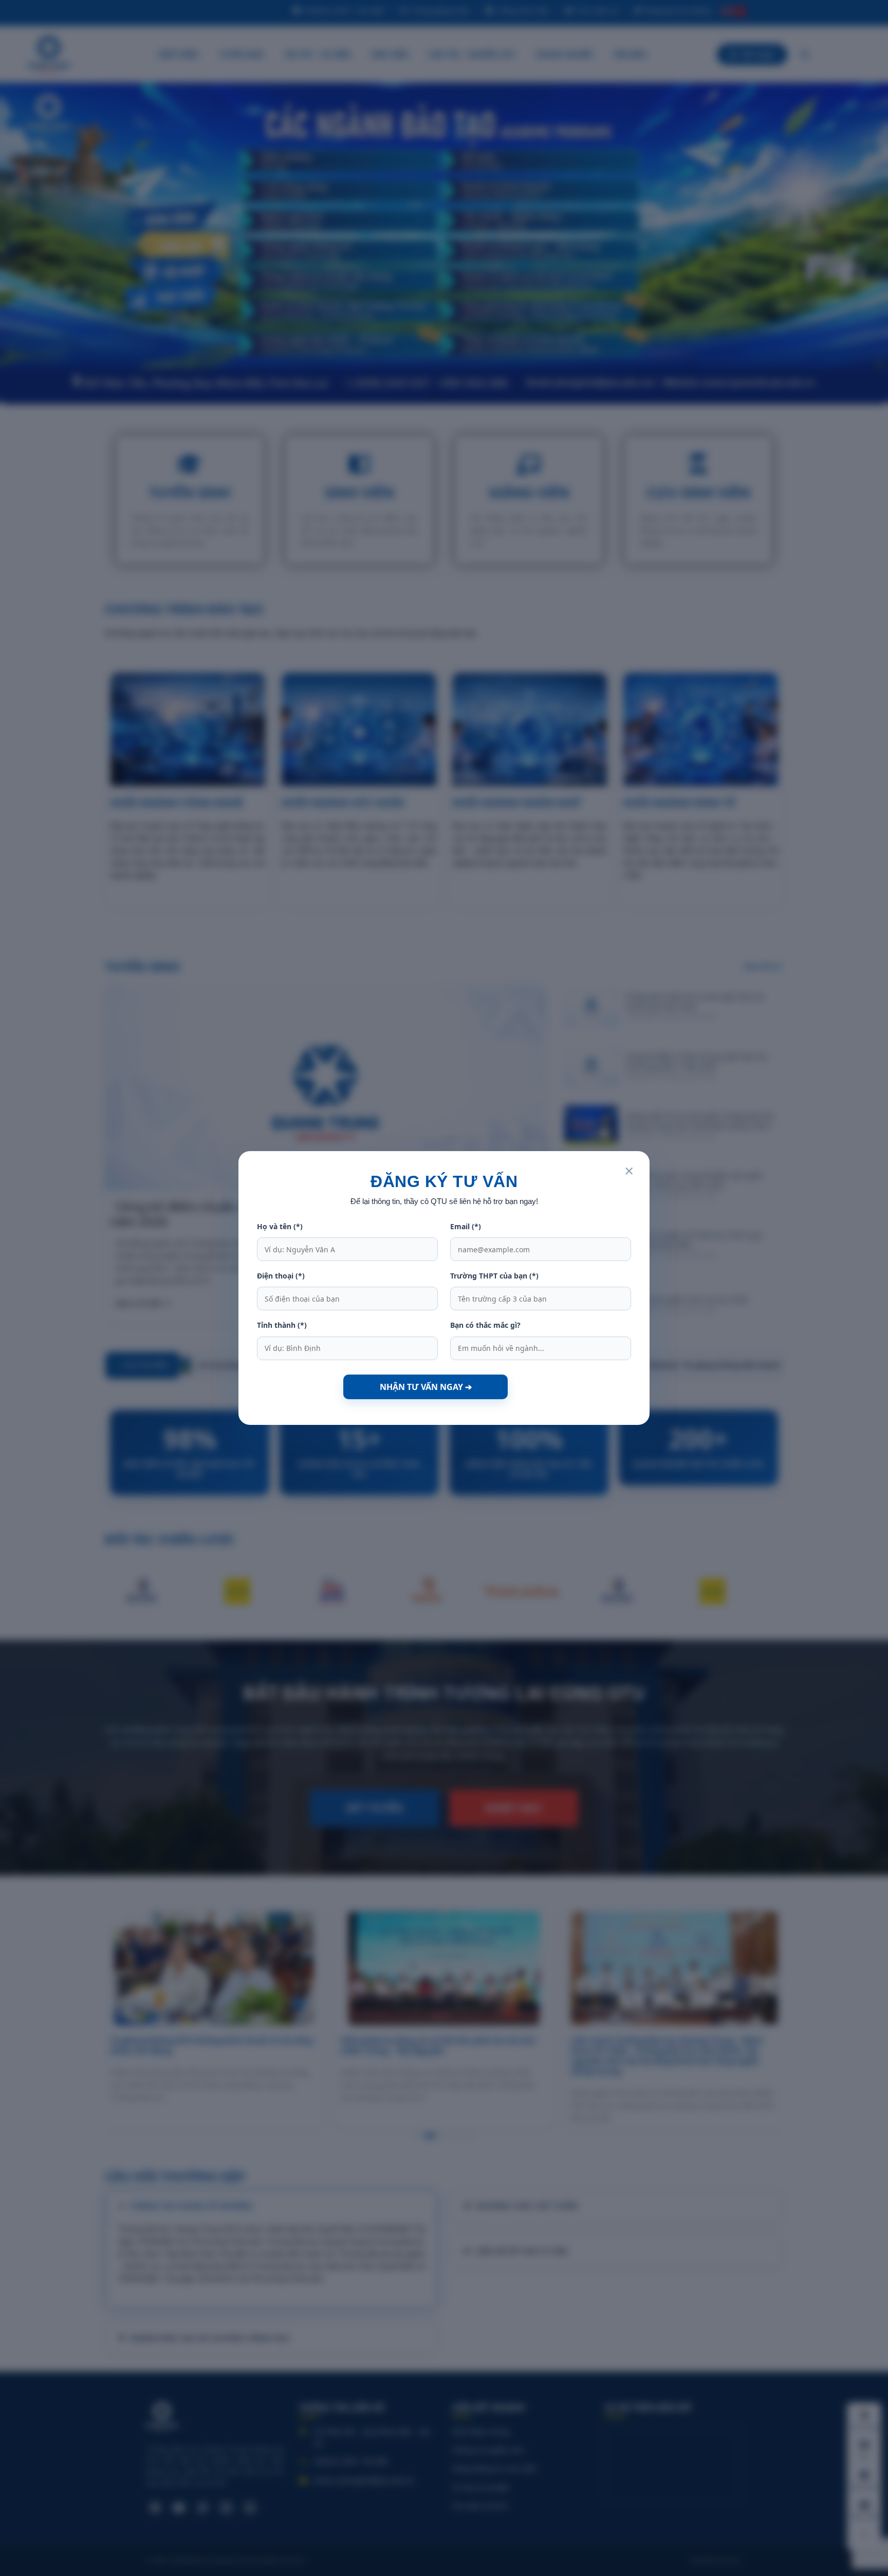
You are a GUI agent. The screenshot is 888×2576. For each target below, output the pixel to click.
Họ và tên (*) (280, 1226)
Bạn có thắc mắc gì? (485, 1325)
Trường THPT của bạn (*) (494, 1276)
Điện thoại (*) (281, 1276)
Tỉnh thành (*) (282, 1325)
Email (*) (466, 1226)
